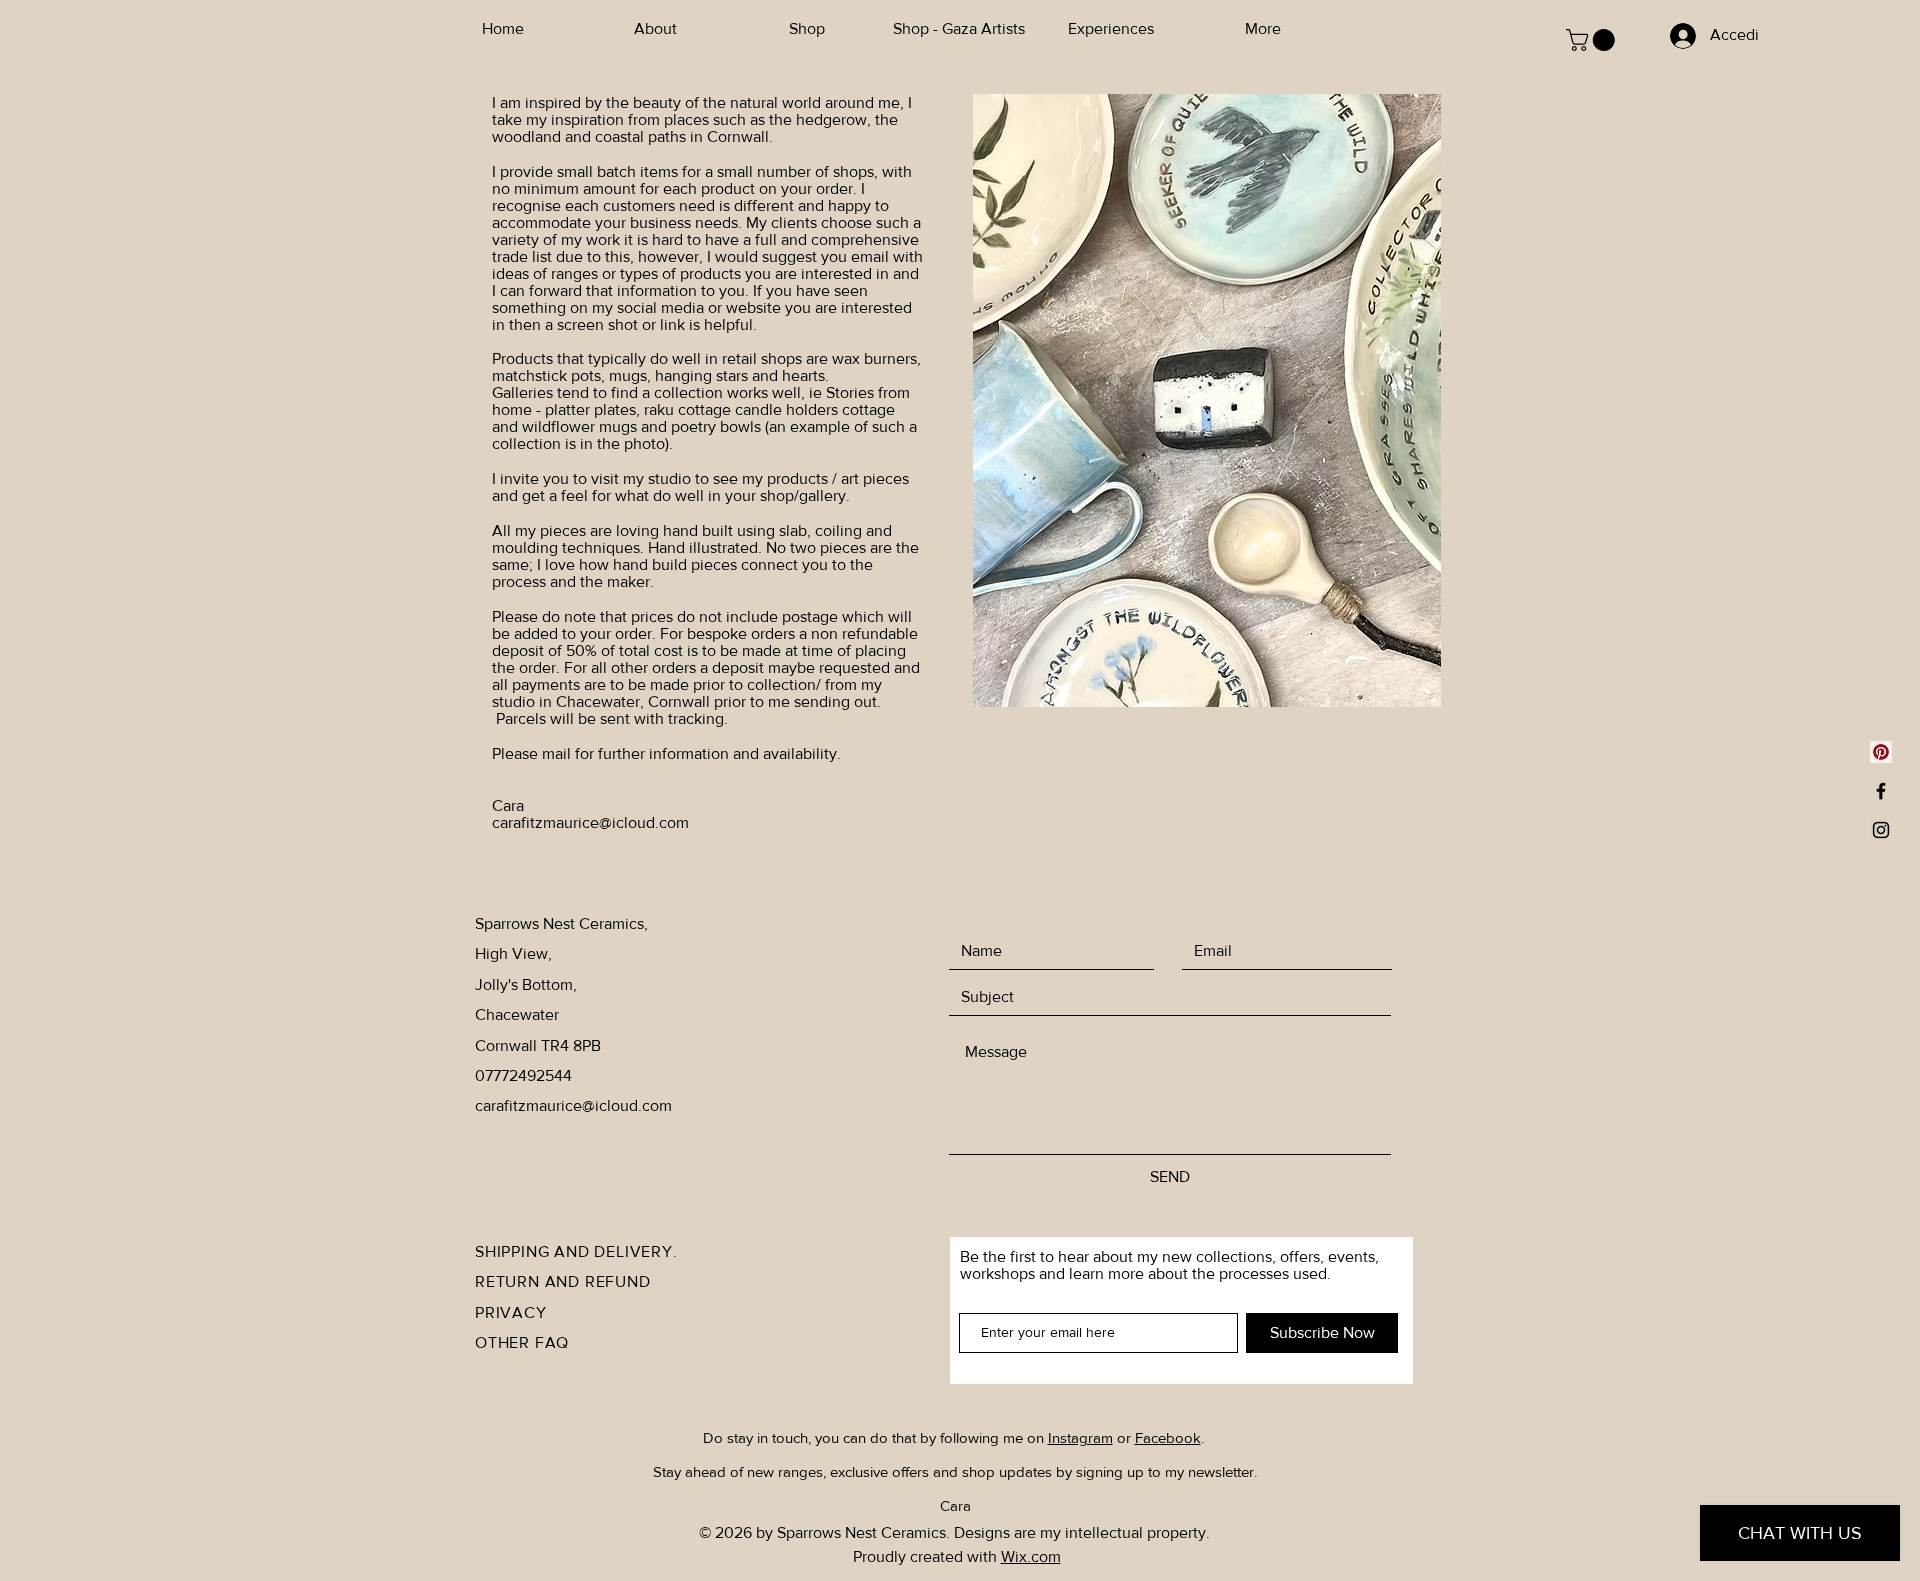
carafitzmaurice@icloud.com (590, 822)
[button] (1593, 40)
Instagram (1080, 1437)
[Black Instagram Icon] (1881, 830)
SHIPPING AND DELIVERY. (576, 1251)
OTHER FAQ (522, 1342)
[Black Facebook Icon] (1881, 791)
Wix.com (1031, 1556)
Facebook (1168, 1437)
